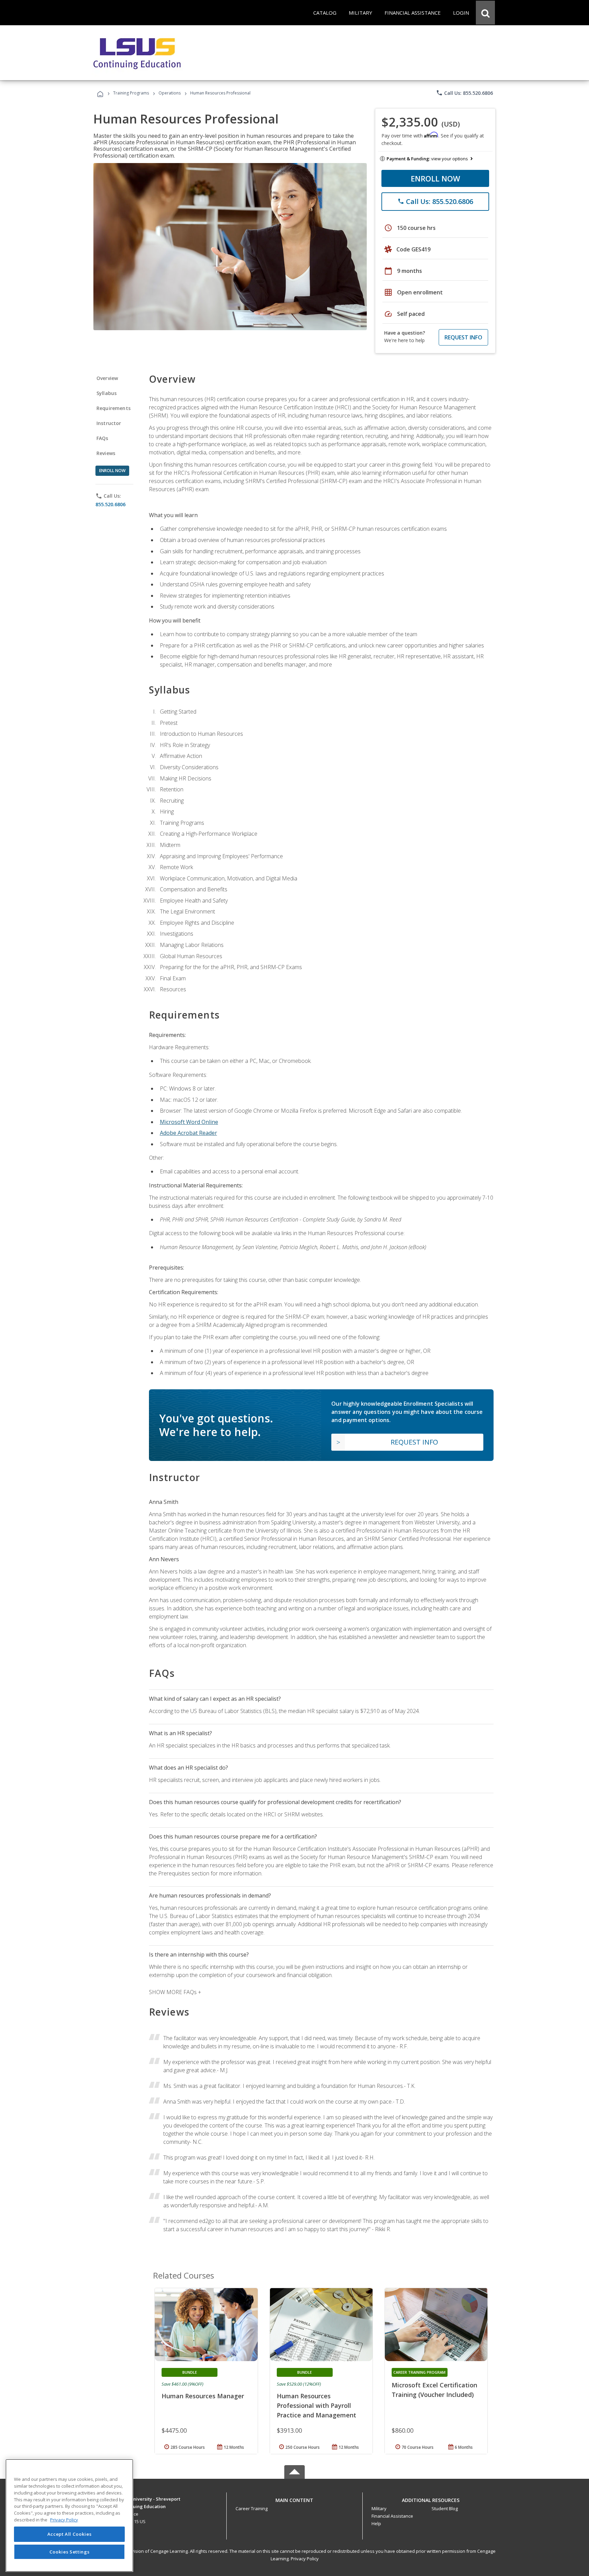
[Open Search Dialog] (485, 13)
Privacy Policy (305, 2559)
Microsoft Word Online (189, 1122)
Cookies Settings (70, 2551)
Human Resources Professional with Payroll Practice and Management (316, 2405)
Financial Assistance (392, 2516)
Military (379, 2508)
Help (376, 2523)
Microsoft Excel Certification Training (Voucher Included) (434, 2390)
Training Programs (131, 93)
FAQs (102, 438)
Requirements (114, 408)
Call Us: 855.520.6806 (464, 93)
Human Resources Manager (203, 2396)
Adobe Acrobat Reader (188, 1133)
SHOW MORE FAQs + (175, 1992)
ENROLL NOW (435, 178)
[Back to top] (294, 2498)
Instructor (109, 423)
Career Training (252, 2508)
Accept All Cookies (70, 2534)
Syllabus (107, 393)
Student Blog (445, 2508)
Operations (170, 93)
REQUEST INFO (463, 337)
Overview (107, 378)
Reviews (106, 453)
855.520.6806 (110, 504)
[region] (69, 2515)
